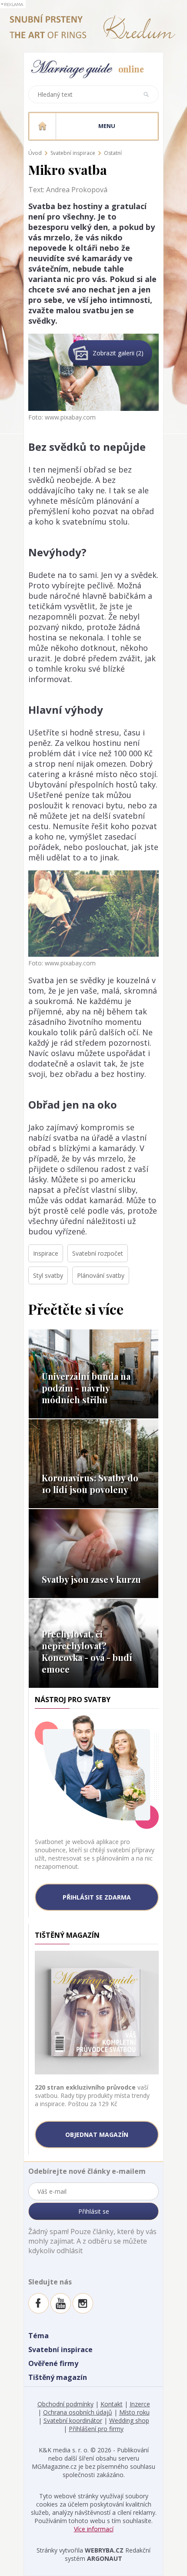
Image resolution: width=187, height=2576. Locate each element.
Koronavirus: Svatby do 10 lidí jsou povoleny (90, 1483)
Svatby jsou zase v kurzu (91, 1579)
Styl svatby (48, 1275)
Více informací (94, 2529)
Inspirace (46, 1253)
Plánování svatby (101, 1275)
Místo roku (134, 2412)
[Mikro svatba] (93, 339)
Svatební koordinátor (73, 2420)
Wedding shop (129, 2420)
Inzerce (140, 2404)
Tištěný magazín (58, 2377)
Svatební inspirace (73, 153)
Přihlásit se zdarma (97, 1897)
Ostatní (113, 153)
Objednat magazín (97, 2135)
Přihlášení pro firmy (96, 2429)
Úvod (35, 153)
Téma (38, 2336)
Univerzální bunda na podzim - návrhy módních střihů (86, 1388)
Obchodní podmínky (65, 2404)
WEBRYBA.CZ (104, 2550)
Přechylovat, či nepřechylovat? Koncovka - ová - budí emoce (87, 1651)
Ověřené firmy (53, 2363)
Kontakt (112, 2404)
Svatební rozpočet (98, 1253)
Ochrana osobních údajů (78, 2412)
